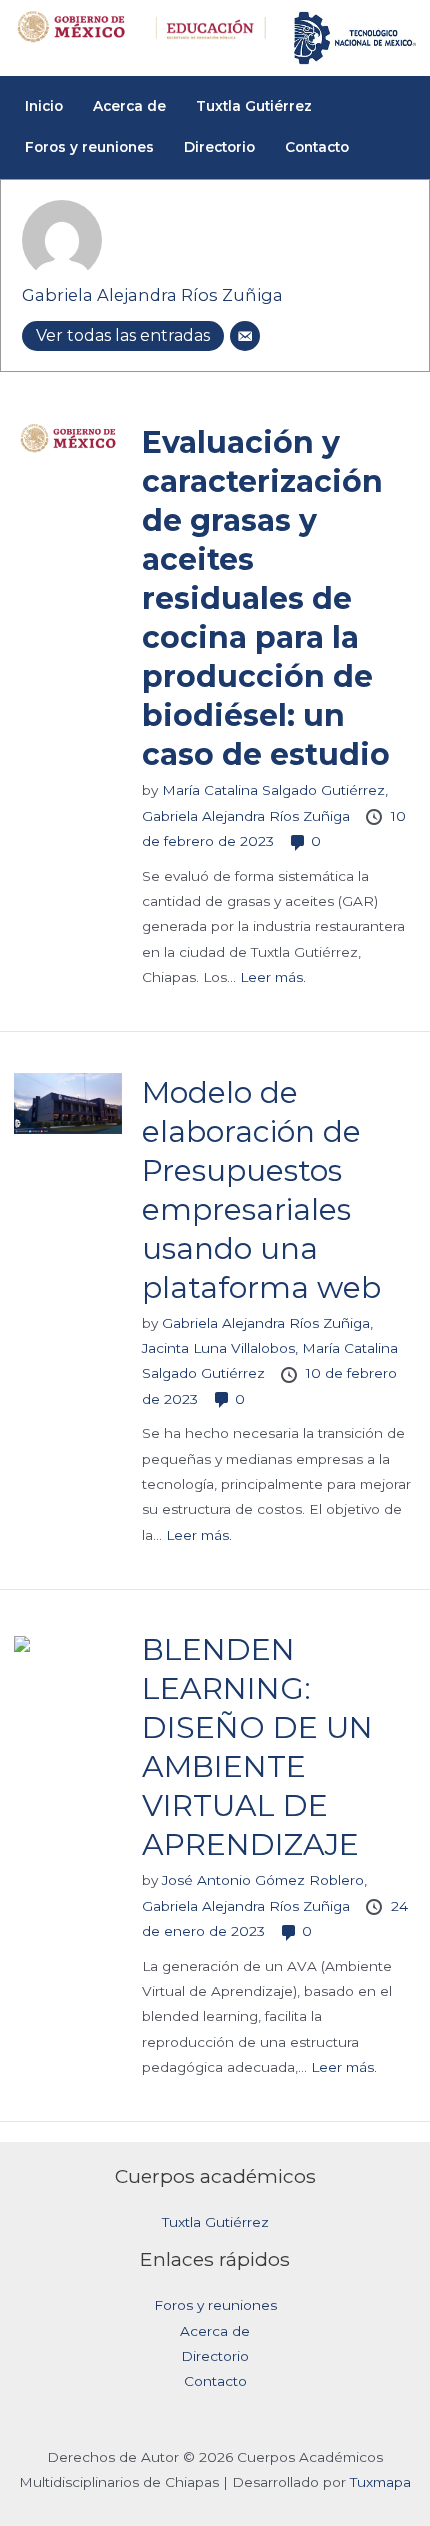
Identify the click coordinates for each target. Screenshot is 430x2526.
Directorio (215, 2356)
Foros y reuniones (215, 2305)
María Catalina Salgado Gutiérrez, (275, 790)
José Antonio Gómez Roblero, (264, 1880)
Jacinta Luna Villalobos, (222, 1348)
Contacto (215, 2381)
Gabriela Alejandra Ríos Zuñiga (152, 295)
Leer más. (273, 977)
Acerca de (215, 2331)
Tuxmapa (380, 2482)
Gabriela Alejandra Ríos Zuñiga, (267, 1323)
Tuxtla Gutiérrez (215, 2222)
